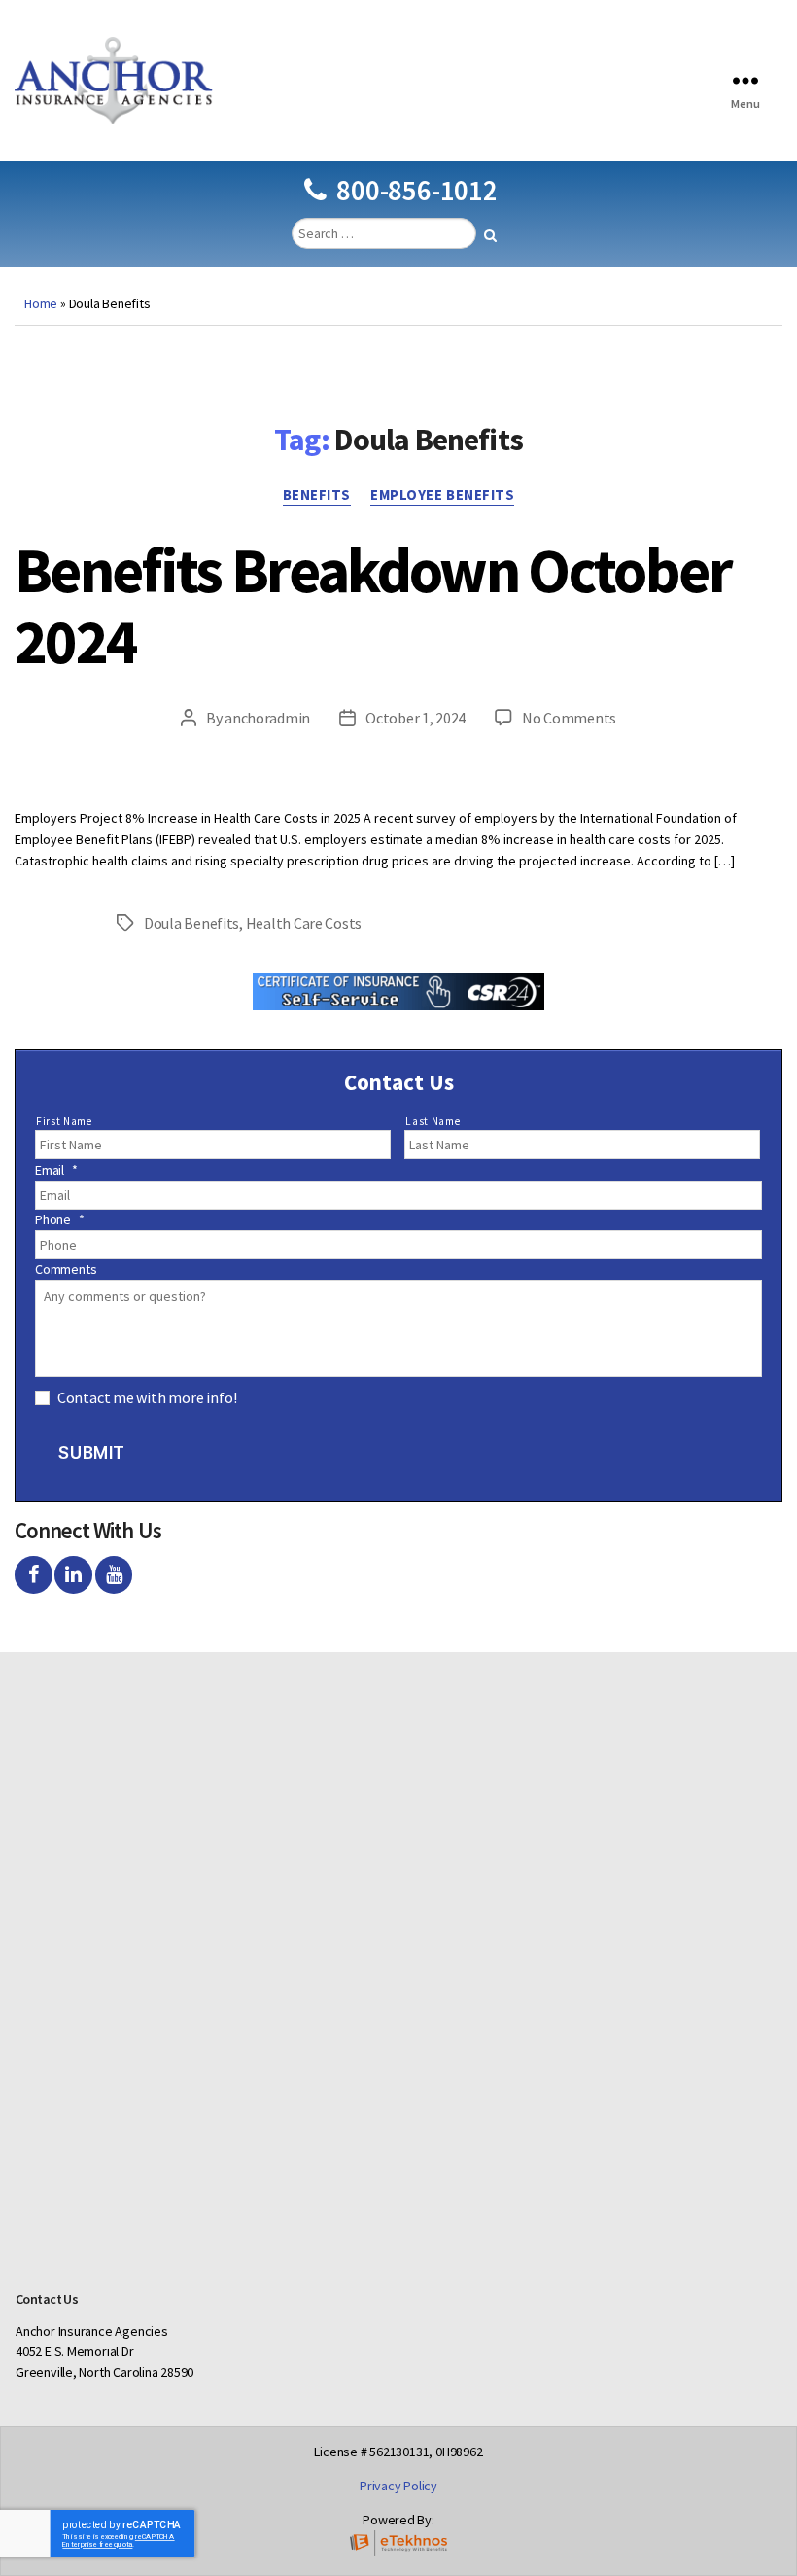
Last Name (433, 1121)
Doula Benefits (191, 923)
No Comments (569, 718)
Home (41, 303)
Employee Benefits (442, 495)
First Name (64, 1121)
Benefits (317, 495)
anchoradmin (267, 718)
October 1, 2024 (416, 718)
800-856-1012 (416, 190)
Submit (91, 1453)
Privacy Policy (398, 2486)
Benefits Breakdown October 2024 (373, 605)
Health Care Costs (304, 923)
